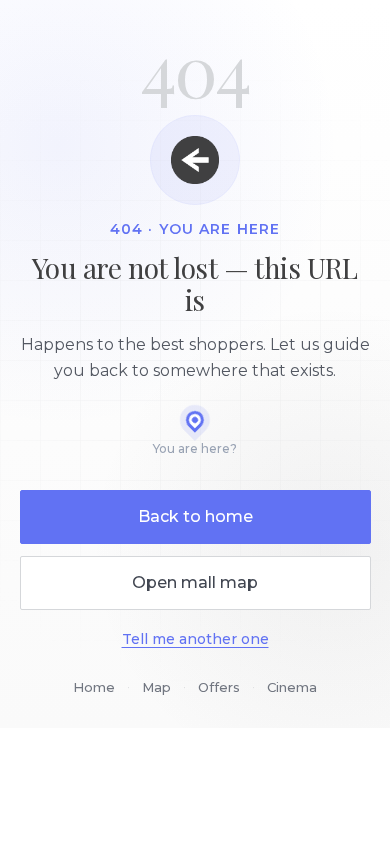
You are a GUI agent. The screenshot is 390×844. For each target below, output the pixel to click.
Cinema (292, 687)
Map (156, 687)
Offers (219, 687)
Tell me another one (195, 639)
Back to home (195, 516)
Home (94, 687)
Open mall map (195, 582)
